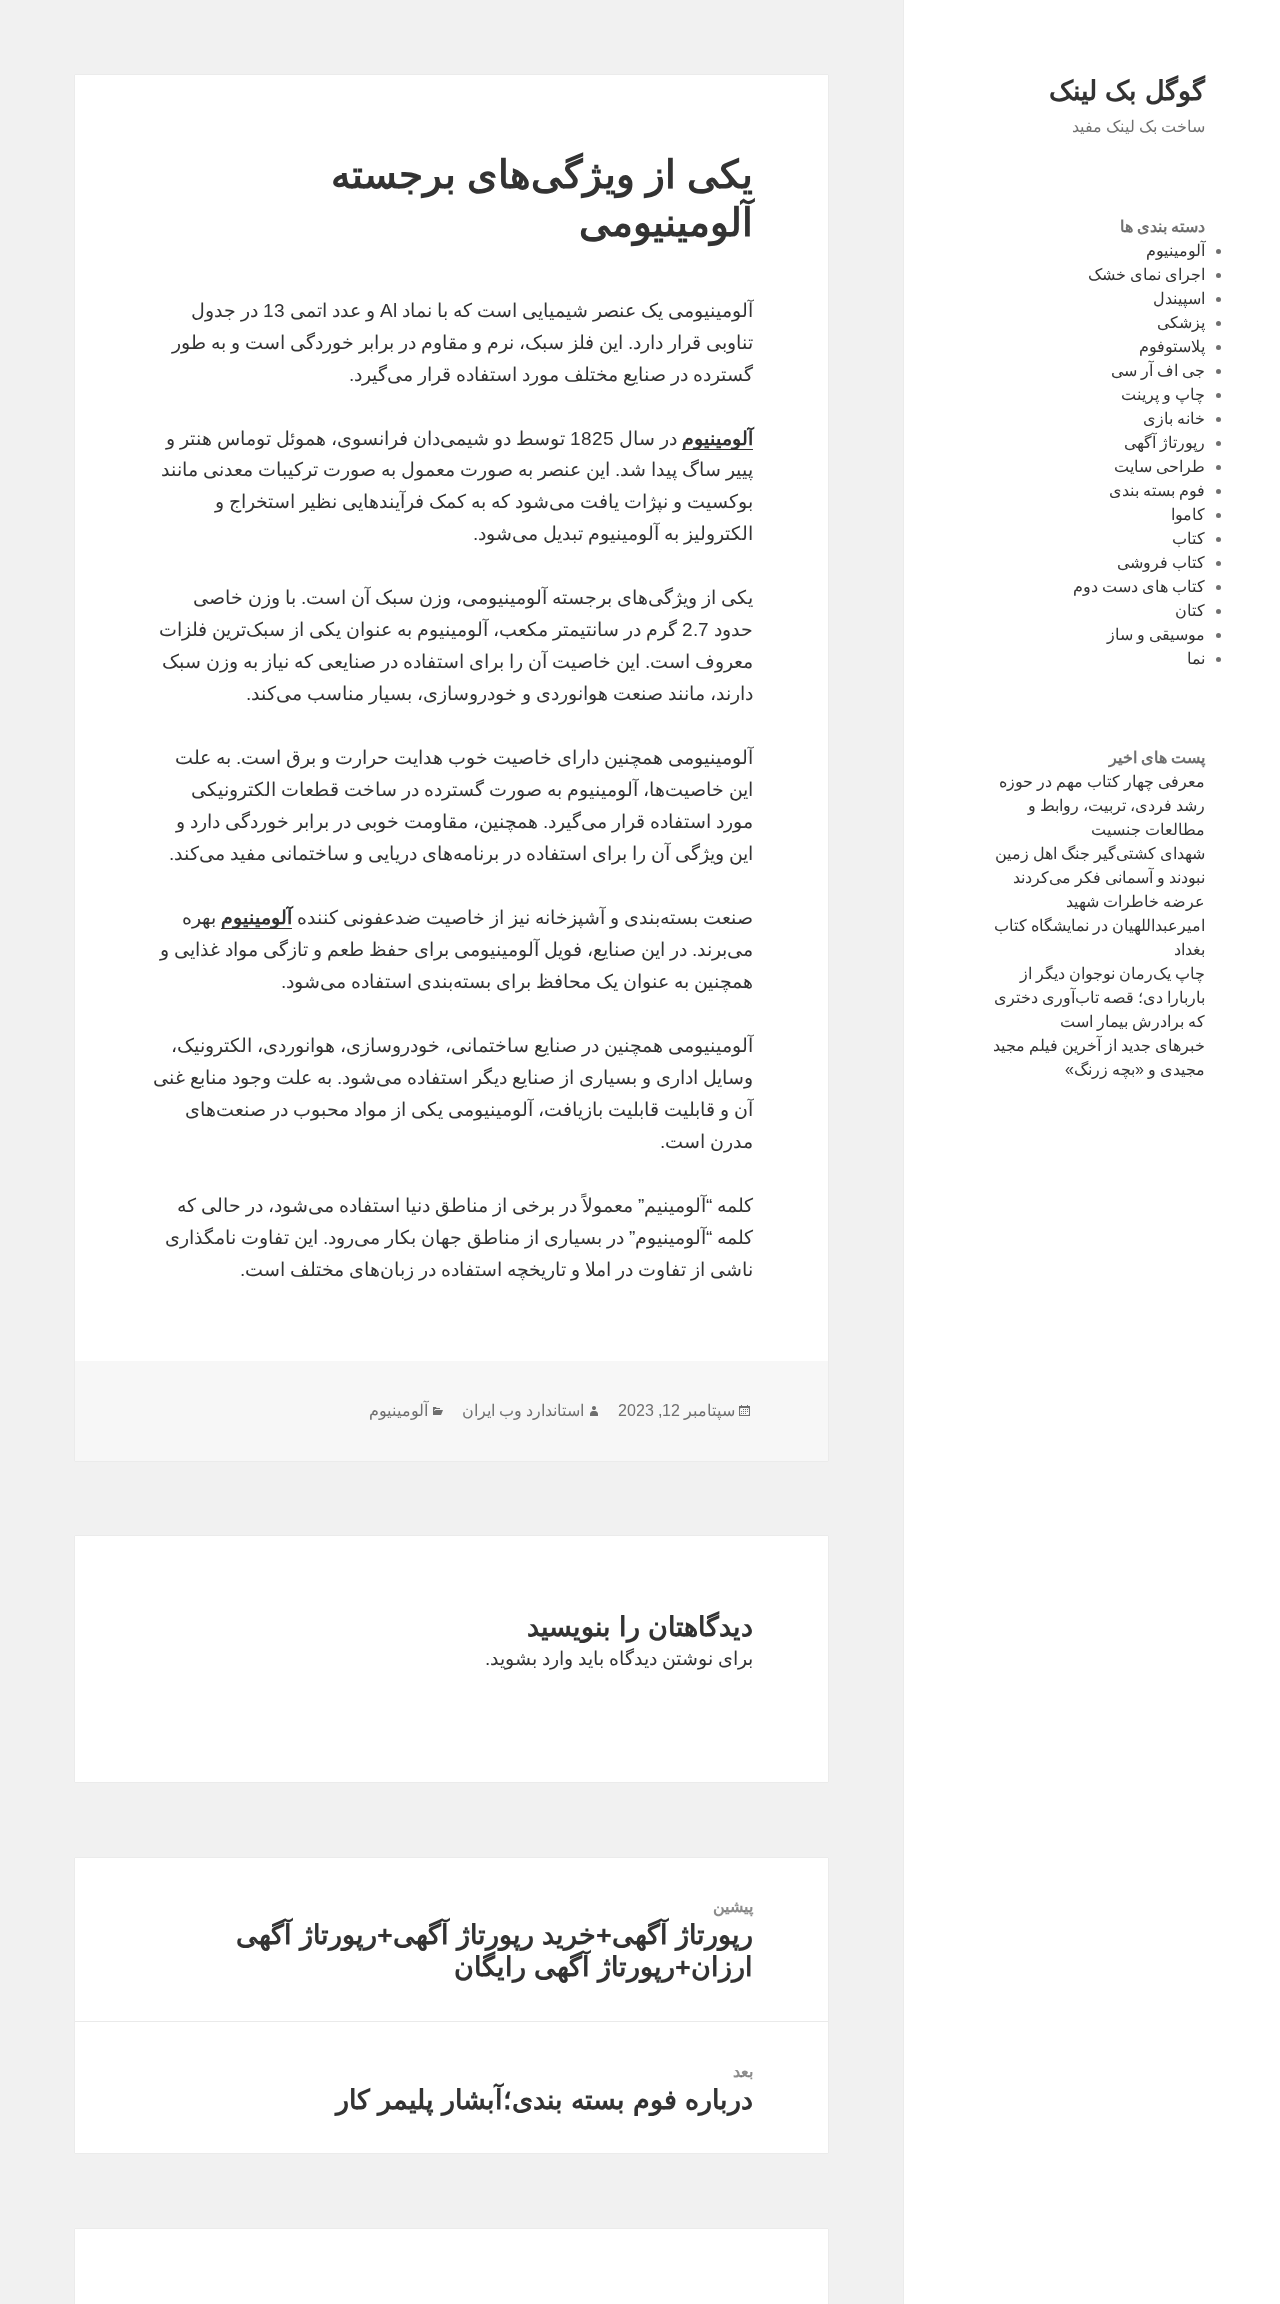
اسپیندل (1179, 298)
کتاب (1188, 538)
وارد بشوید (531, 1658)
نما (1196, 658)
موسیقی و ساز (1156, 634)
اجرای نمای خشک (1146, 274)
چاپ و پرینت (1163, 394)
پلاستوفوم (1172, 346)
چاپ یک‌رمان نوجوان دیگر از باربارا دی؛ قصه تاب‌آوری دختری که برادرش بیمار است (1099, 997)
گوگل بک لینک (1127, 91)
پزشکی (1181, 322)
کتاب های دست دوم (1139, 586)
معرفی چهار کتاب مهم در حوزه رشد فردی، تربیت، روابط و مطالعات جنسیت (1102, 805)
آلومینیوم (1175, 250)
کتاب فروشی (1161, 562)
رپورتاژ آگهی (1164, 442)
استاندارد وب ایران (523, 1410)
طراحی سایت (1159, 466)
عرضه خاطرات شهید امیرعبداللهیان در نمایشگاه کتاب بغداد (1099, 925)
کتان (1190, 610)
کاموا (1188, 514)
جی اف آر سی (1158, 370)
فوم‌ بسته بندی (1157, 490)
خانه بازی (1174, 418)
